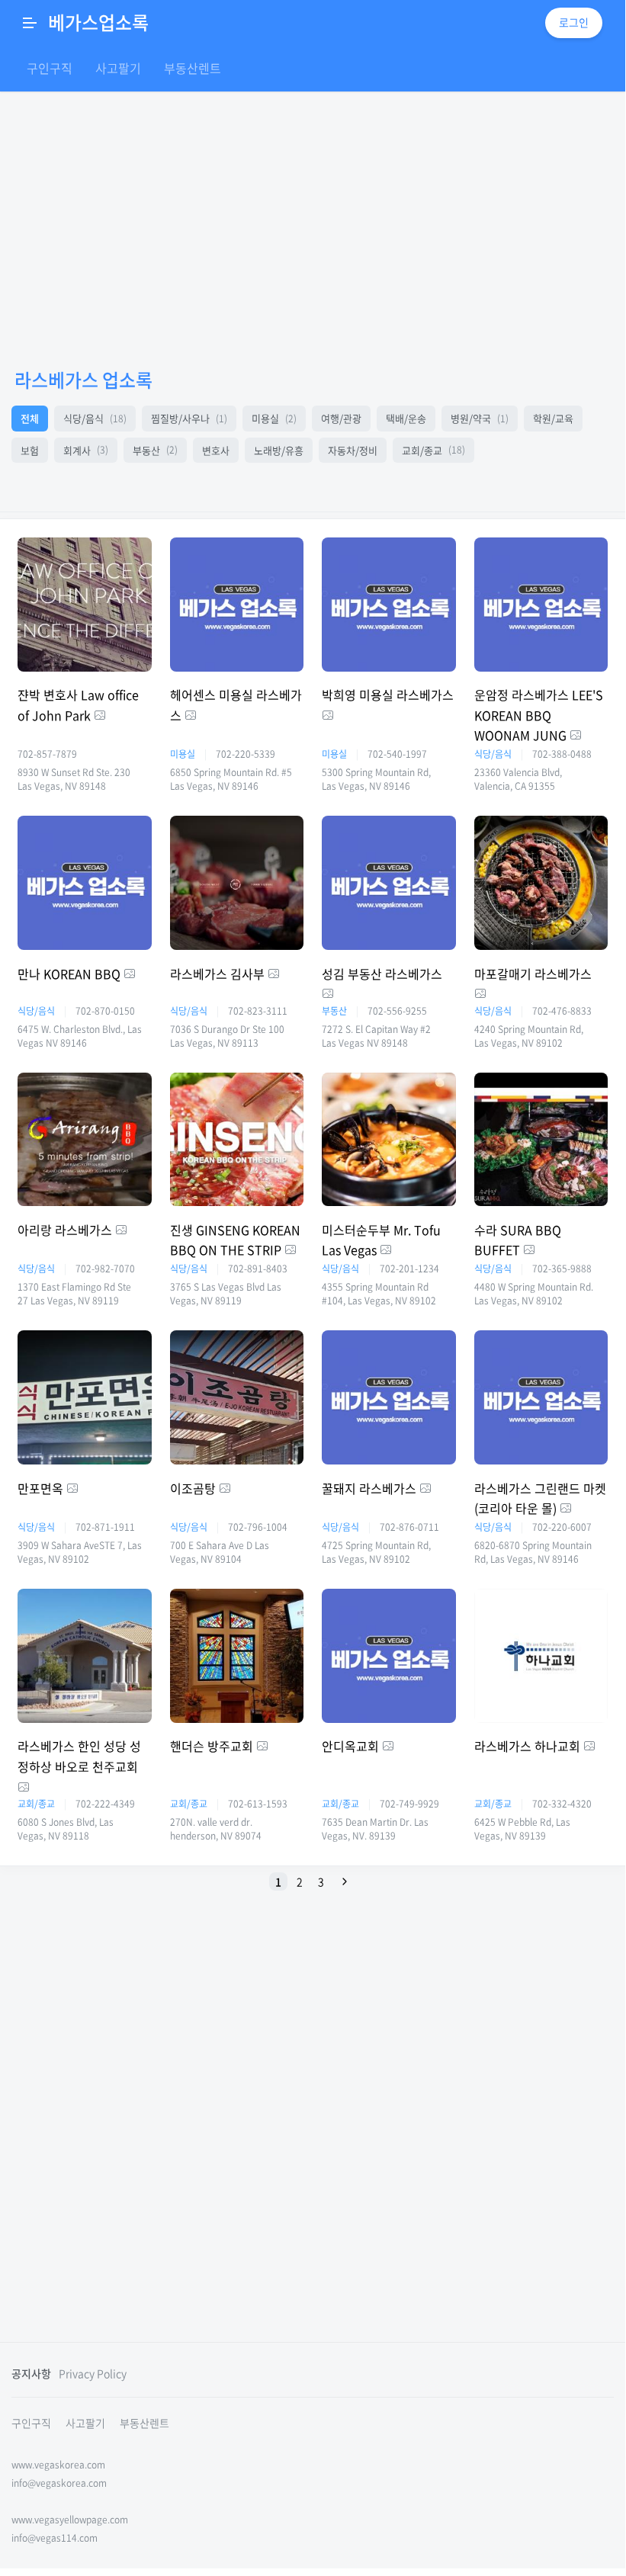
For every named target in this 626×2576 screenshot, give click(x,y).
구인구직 (50, 68)
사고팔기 (118, 68)
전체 (30, 418)
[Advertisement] (313, 2205)
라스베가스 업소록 (83, 380)
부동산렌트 (193, 68)
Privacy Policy (93, 2373)
